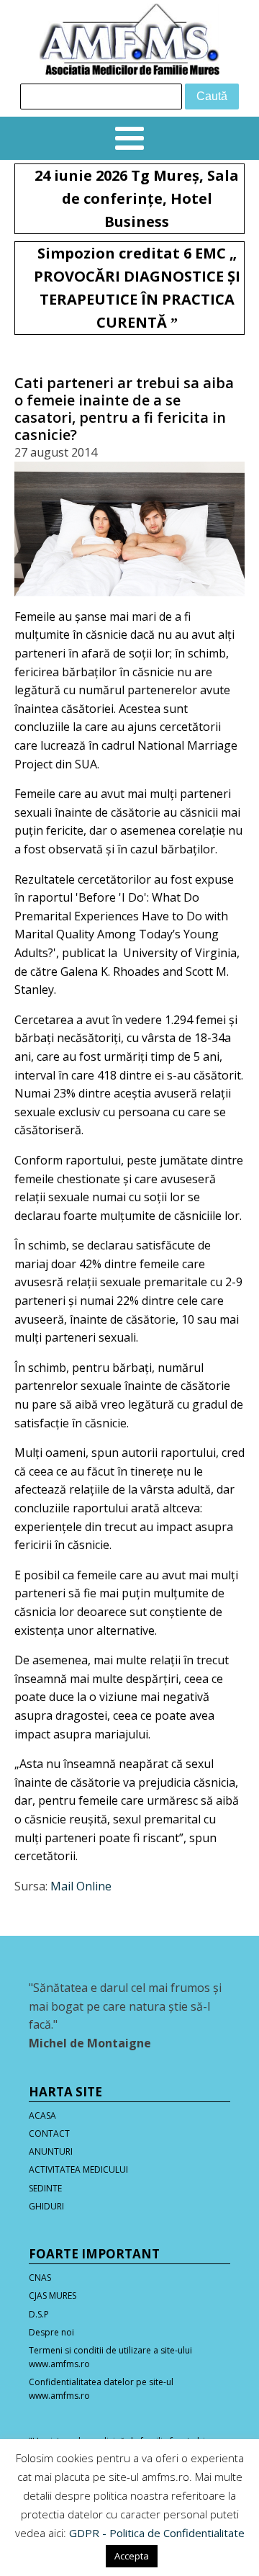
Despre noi (51, 2332)
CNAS (40, 2277)
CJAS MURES (53, 2295)
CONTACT (49, 2133)
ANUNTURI (51, 2151)
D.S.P (39, 2314)
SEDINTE (45, 2188)
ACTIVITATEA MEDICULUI (78, 2169)
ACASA (42, 2115)
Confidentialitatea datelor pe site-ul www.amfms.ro (101, 2389)
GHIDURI (46, 2206)
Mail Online (81, 1886)
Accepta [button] (132, 2556)
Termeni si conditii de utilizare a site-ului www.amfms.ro (110, 2357)
